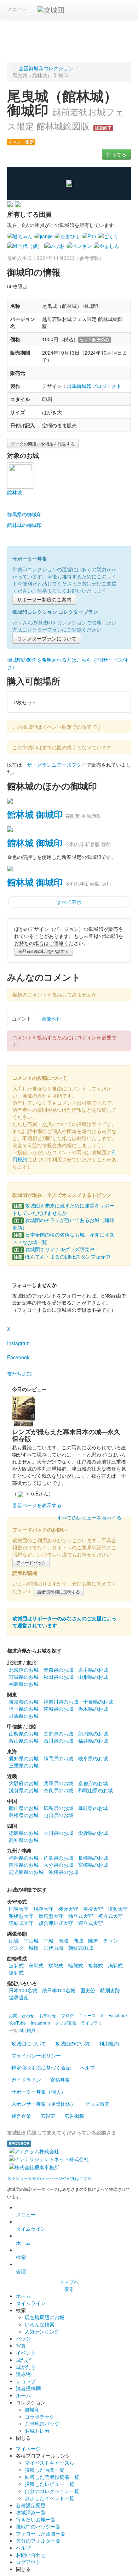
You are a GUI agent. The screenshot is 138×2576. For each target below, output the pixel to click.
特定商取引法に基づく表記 (41, 2067)
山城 (14, 1941)
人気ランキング (42, 2331)
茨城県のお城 (58, 1709)
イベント (26, 2353)
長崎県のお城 (93, 1858)
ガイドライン (26, 2080)
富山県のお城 (24, 1741)
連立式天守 (91, 1923)
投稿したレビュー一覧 (50, 2484)
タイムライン (31, 2228)
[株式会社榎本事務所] (34, 2166)
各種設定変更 (31, 2505)
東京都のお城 (24, 1701)
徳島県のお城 (24, 1833)
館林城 (15, 492)
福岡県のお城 (24, 1858)
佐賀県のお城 (58, 1858)
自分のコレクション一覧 (52, 2491)
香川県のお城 (58, 1833)
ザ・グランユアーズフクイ (57, 765)
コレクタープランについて (47, 638)
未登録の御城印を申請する (44, 951)
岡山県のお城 (24, 1808)
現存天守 (44, 1909)
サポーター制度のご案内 (44, 599)
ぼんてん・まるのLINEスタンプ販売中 (62, 1256)
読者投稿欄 (28, 2388)
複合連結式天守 (56, 1923)
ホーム (23, 2243)
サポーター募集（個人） (39, 2092)
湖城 (78, 1941)
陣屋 (93, 1941)
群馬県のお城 (24, 1716)
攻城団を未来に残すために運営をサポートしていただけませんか (63, 1209)
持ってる (116, 154)
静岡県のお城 (58, 1758)
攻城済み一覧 (31, 2512)
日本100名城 (23, 1990)
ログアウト (28, 2562)
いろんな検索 (40, 2324)
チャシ (110, 1941)
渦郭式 (115, 1965)
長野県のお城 (58, 1733)
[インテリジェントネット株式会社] (49, 2158)
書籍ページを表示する (37, 1505)
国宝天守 (19, 1909)
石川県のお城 (58, 1741)
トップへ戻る (69, 2285)
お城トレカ (37, 2431)
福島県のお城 (24, 1684)
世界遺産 (19, 1997)
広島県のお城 (58, 1808)
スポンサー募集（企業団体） (44, 2104)
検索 (21, 2257)
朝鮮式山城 (81, 1948)
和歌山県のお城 (96, 1790)
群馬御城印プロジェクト (94, 386)
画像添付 (51, 1018)
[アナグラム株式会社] (34, 2150)
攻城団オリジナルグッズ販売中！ (57, 1249)
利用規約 (109, 2043)
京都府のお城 (93, 1783)
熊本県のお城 (24, 1865)
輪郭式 (76, 1965)
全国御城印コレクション (46, 68)
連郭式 (16, 1965)
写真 (21, 2345)
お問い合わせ (31, 2555)
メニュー (17, 9)
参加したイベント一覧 (50, 2498)
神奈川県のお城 (61, 1701)
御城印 (32, 2409)
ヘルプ (87, 2067)
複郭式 (96, 1965)
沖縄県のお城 (63, 1872)
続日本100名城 (59, 1990)
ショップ (26, 2381)
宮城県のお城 (24, 1677)
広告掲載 (74, 2116)
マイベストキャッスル (50, 2463)
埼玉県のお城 (24, 1709)
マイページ (28, 2448)
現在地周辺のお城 (45, 2317)
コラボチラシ (40, 2416)
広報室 (48, 2116)
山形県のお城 (93, 1677)
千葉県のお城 (98, 1701)
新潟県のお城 (93, 1733)
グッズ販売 (97, 2104)
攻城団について (29, 2043)
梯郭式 (56, 1965)
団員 (31, 2030)
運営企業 (21, 2116)
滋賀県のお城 (24, 1790)
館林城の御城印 (24, 525)
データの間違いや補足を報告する (43, 443)
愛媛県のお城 (93, 1833)
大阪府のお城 (24, 1783)
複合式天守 (110, 1916)
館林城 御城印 (35, 814)
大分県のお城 (58, 1865)
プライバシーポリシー (36, 2055)
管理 (21, 2271)
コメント (22, 1018)
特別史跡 (110, 1990)
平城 (48, 1941)
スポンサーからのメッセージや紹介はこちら (50, 2178)
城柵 (34, 1948)
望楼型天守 (21, 1916)
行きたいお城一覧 (36, 2519)
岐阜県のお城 (93, 1758)
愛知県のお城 (24, 1758)
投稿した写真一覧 (45, 2470)
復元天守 (68, 1909)
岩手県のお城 (93, 1670)
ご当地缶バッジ (42, 2424)
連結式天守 (21, 1923)
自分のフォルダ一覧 (38, 2541)
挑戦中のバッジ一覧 (38, 2526)
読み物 (23, 2374)
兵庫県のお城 (58, 1783)
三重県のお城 (24, 1765)
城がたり (26, 2367)
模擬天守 (93, 1909)
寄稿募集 (60, 2080)
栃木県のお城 (93, 1709)
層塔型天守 (51, 1916)
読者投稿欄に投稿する (59, 1591)
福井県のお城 (93, 1741)
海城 (63, 1941)
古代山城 (53, 1948)
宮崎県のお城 (93, 1865)
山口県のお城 (58, 1815)
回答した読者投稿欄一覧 (52, 2477)
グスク (16, 1948)
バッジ (23, 2338)
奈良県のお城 (58, 1790)
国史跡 (88, 1990)
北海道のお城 (24, 1670)
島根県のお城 (24, 1815)
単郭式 (36, 1965)
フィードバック (31, 1562)
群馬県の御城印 (24, 514)
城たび (23, 2360)
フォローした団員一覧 (41, 2533)
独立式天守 (81, 1916)
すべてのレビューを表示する (89, 1517)
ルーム (23, 2395)
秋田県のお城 (58, 1677)
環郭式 (16, 1972)
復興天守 (118, 1909)
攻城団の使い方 (73, 2043)
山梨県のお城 (24, 1733)
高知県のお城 (24, 1840)
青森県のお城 (58, 1670)
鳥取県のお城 (93, 1808)
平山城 (31, 1941)
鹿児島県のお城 (26, 1872)
